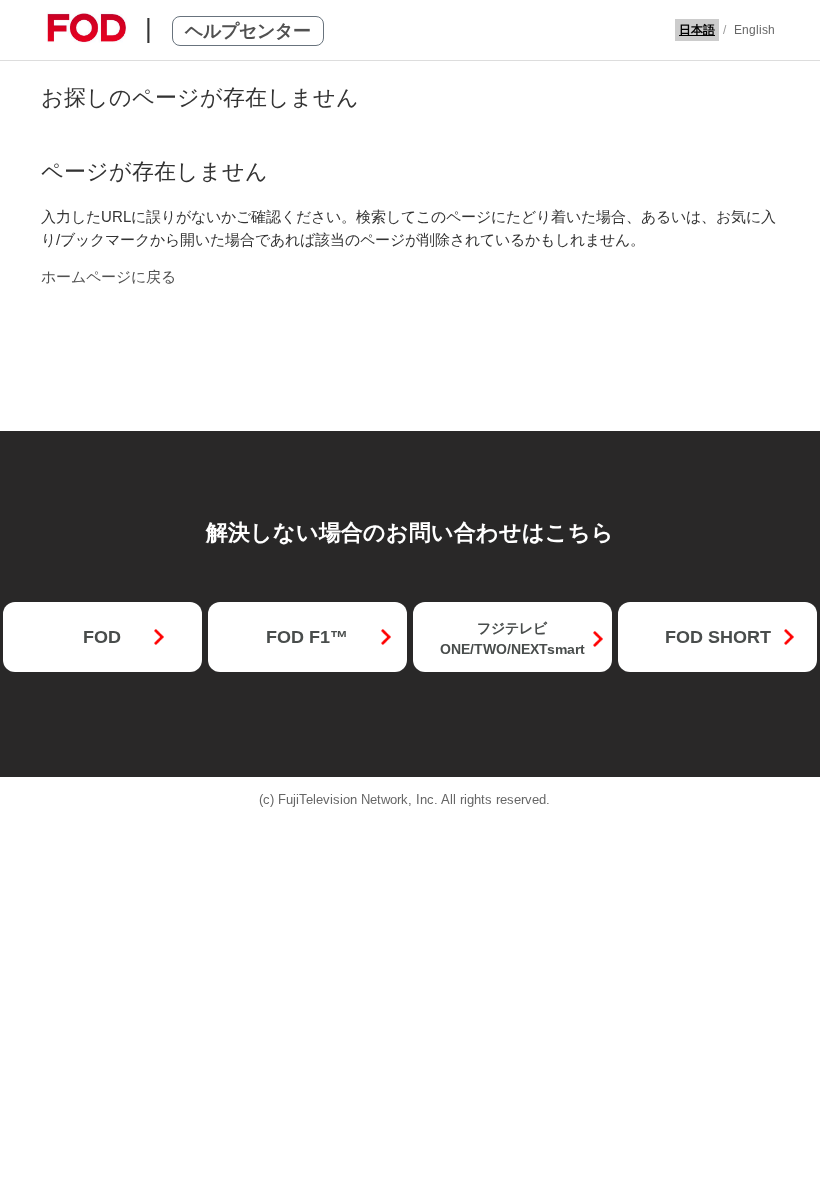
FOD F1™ (307, 637)
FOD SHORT (718, 637)
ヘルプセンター (248, 31)
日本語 (697, 30)
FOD (102, 637)
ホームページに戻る (108, 276)
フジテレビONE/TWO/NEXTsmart (512, 638)
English (754, 30)
